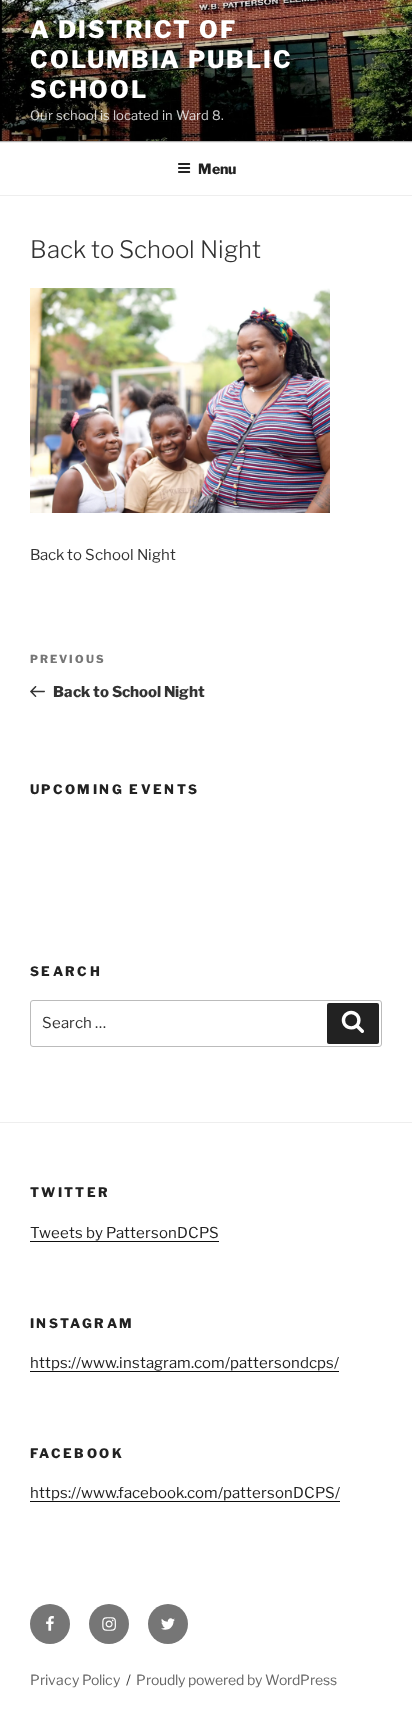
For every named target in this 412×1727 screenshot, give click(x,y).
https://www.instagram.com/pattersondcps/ (184, 1363)
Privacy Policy (75, 1679)
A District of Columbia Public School (161, 59)
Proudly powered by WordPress (236, 1679)
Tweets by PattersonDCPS (124, 1233)
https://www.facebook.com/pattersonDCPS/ (185, 1493)
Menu (217, 168)
